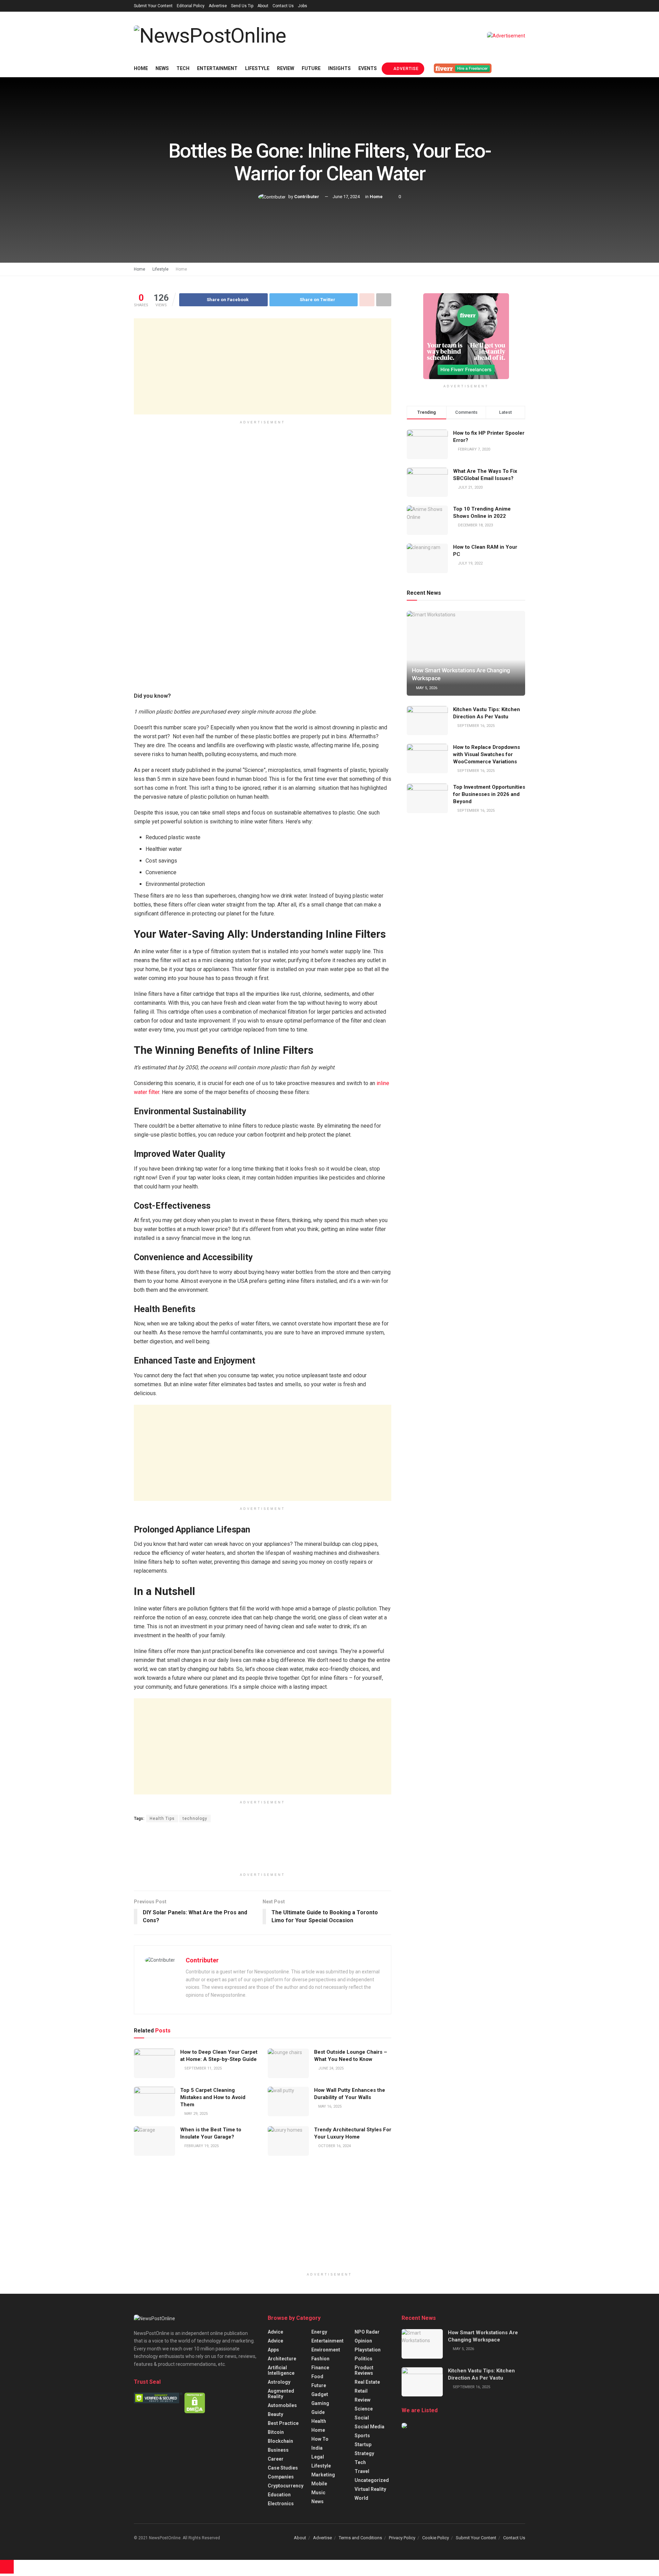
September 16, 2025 (475, 726)
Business (278, 2450)
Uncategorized (372, 2480)
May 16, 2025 (329, 2106)
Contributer (307, 197)
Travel (362, 2471)
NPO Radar (367, 2332)
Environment (326, 2350)
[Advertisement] (263, 366)
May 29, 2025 (195, 2114)
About (263, 6)
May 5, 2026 (426, 688)
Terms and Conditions (360, 2538)
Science (364, 2409)
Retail (361, 2391)
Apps (273, 2350)
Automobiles (282, 2405)
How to (320, 2439)
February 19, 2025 (201, 2146)
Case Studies (283, 2468)
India (317, 2448)
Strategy (364, 2453)
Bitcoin (276, 2432)
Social (362, 2418)
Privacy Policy (402, 2538)
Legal (318, 2457)
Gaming (320, 2403)
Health (319, 2421)
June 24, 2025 (330, 2068)
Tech (183, 68)
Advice (275, 2332)
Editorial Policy (191, 6)
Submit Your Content (153, 6)
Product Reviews (364, 2370)
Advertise (218, 6)
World (361, 2498)
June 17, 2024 (346, 197)
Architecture (282, 2359)
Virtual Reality (370, 2489)
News (162, 68)
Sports (362, 2436)
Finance (320, 2368)
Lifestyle (257, 68)
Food (317, 2376)
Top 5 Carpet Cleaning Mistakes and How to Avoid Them (213, 2097)
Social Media (369, 2427)
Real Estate (367, 2382)
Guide (318, 2412)
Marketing (323, 2475)
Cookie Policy (436, 2538)
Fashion (320, 2359)
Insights (339, 68)
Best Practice (283, 2423)
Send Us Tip (242, 6)
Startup (363, 2444)
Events (368, 68)
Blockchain (280, 2441)
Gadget (320, 2394)
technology (195, 1819)
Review (286, 68)
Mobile (319, 2484)
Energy (319, 2332)
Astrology (279, 2382)
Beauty (275, 2414)
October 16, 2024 (334, 2146)
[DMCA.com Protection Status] (195, 2403)
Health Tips (162, 1819)
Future (311, 68)
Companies (281, 2477)
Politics (363, 2359)
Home (141, 68)
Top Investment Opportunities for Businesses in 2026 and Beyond (489, 794)
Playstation (368, 2350)
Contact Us (283, 6)
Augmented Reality (281, 2394)
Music (318, 2493)
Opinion (363, 2341)
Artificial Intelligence (281, 2370)
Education (279, 2495)
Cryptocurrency (286, 2486)
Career (276, 2459)
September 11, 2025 (203, 2068)
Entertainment (217, 68)
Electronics (281, 2504)
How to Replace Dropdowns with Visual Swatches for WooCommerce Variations (487, 754)
